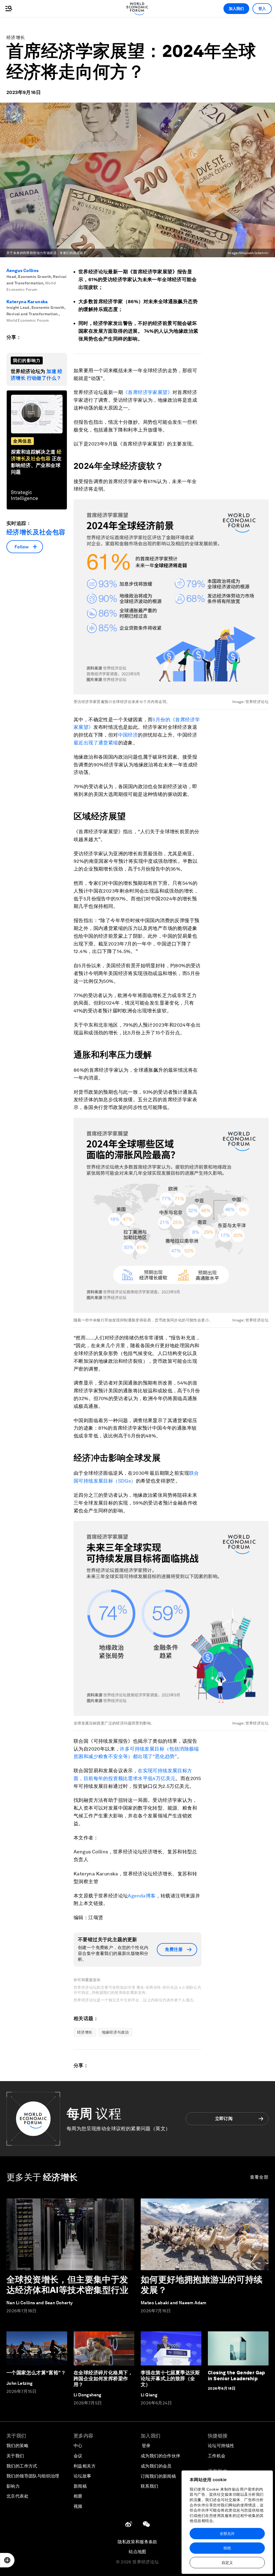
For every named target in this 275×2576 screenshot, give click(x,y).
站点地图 (137, 2552)
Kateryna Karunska (27, 302)
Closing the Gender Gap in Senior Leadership (236, 2376)
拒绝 (227, 2548)
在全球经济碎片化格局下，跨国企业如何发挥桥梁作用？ (103, 2378)
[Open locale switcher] (7, 2560)
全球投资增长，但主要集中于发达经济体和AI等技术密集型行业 (67, 2285)
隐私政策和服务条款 (137, 2542)
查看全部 (259, 2177)
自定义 (227, 2563)
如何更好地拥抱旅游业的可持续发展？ (202, 2285)
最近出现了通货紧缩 (96, 743)
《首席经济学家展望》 (148, 392)
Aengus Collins (23, 271)
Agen (134, 1896)
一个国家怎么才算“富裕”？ (36, 2373)
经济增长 (16, 37)
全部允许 (227, 2534)
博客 (151, 1896)
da (143, 1896)
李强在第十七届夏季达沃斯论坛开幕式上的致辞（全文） (170, 2378)
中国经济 (128, 735)
